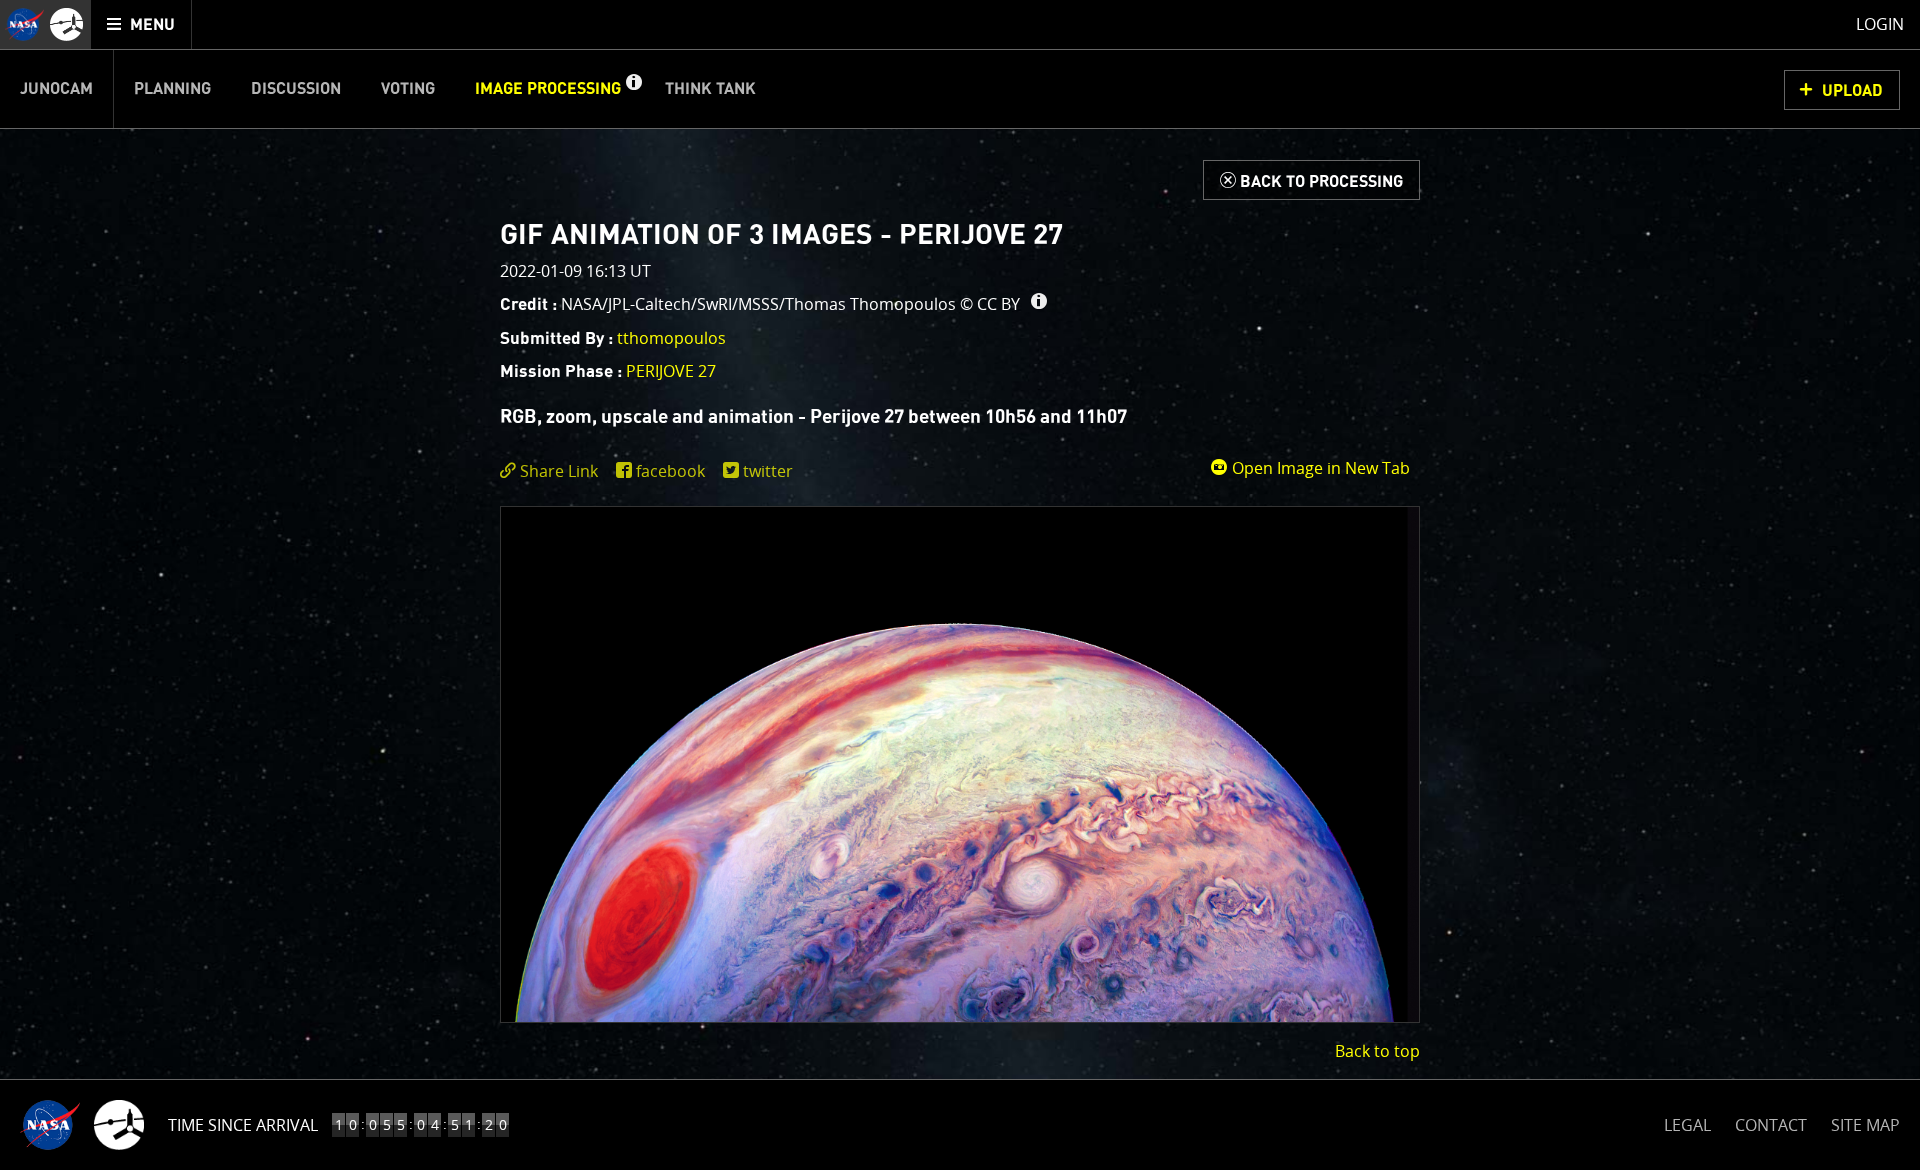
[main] (960, 585)
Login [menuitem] (1880, 24)
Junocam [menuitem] (56, 89)
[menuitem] (141, 24)
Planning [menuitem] (172, 89)
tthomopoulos (671, 338)
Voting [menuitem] (408, 89)
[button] (633, 89)
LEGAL (1687, 1121)
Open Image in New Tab (1319, 468)
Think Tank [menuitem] (710, 89)
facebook (670, 471)
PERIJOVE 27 (671, 371)
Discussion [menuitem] (296, 89)
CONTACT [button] (1771, 1125)
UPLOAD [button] (1852, 91)
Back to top (1377, 1051)
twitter (768, 471)
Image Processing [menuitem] (548, 89)
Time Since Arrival (243, 1125)
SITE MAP (1865, 1125)
